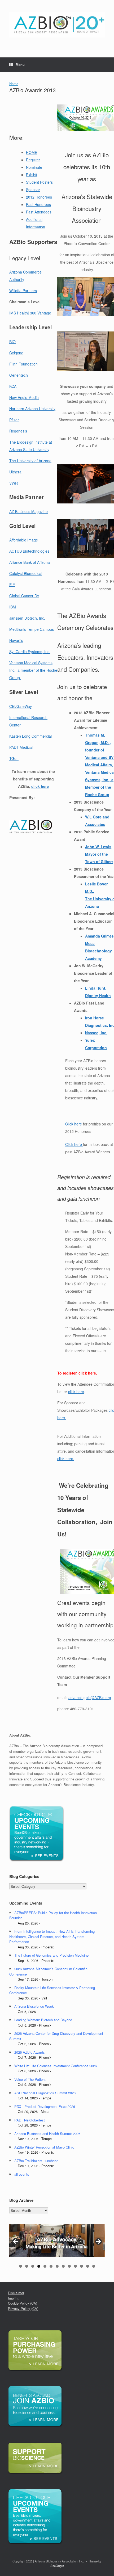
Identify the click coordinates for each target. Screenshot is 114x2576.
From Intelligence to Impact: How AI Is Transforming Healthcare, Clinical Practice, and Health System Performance (52, 1936)
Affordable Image (24, 540)
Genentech (19, 375)
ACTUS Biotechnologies (29, 551)
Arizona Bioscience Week (34, 2006)
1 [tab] (21, 2266)
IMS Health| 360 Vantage (30, 313)
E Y (12, 585)
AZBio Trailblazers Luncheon (36, 2161)
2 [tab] (27, 2266)
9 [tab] (69, 2266)
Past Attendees (39, 212)
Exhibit (32, 175)
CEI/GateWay (21, 706)
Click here (74, 1124)
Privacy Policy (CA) (23, 2308)
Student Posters (39, 182)
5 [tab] (45, 2266)
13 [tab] (94, 2266)
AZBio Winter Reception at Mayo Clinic (44, 2147)
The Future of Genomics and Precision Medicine (51, 1955)
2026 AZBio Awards (30, 2052)
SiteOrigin (57, 2566)
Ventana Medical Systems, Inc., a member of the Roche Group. (33, 670)
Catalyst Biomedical (26, 573)
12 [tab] (88, 2266)
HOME (32, 152)
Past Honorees (38, 204)
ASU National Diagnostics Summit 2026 (45, 2093)
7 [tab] (57, 2266)
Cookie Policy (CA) (23, 2303)
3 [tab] (33, 2266)
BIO (12, 342)
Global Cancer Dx (24, 596)
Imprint (13, 2298)
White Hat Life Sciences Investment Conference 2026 (56, 2066)
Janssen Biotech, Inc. (27, 618)
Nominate (34, 167)
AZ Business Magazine (28, 511)
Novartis (16, 640)
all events (22, 2174)
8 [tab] (63, 2266)
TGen (14, 758)
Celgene (16, 353)
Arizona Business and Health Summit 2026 (47, 2134)
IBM (13, 607)
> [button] (98, 2242)
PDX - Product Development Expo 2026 (45, 2106)
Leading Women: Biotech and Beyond (43, 2020)
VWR (14, 483)
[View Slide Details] (57, 2240)
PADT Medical (21, 747)
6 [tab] (51, 2266)
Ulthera (15, 472)
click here (40, 786)
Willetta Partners (23, 291)
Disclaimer (16, 2293)
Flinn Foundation (23, 364)
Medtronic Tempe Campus (32, 629)
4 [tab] (39, 2266)
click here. (66, 1459)
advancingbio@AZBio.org (90, 1697)
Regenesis (18, 431)
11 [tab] (82, 2266)
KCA (13, 386)
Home (14, 84)
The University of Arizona (30, 461)
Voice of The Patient (30, 2079)
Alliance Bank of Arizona (30, 562)
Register (33, 160)
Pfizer (14, 420)
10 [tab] (75, 2266)
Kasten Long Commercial (30, 736)
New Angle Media (24, 397)
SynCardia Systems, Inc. (30, 652)
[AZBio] (57, 25)
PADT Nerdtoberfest (30, 2120)
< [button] (16, 2242)
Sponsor (33, 190)
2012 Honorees (39, 197)
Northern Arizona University (32, 409)
